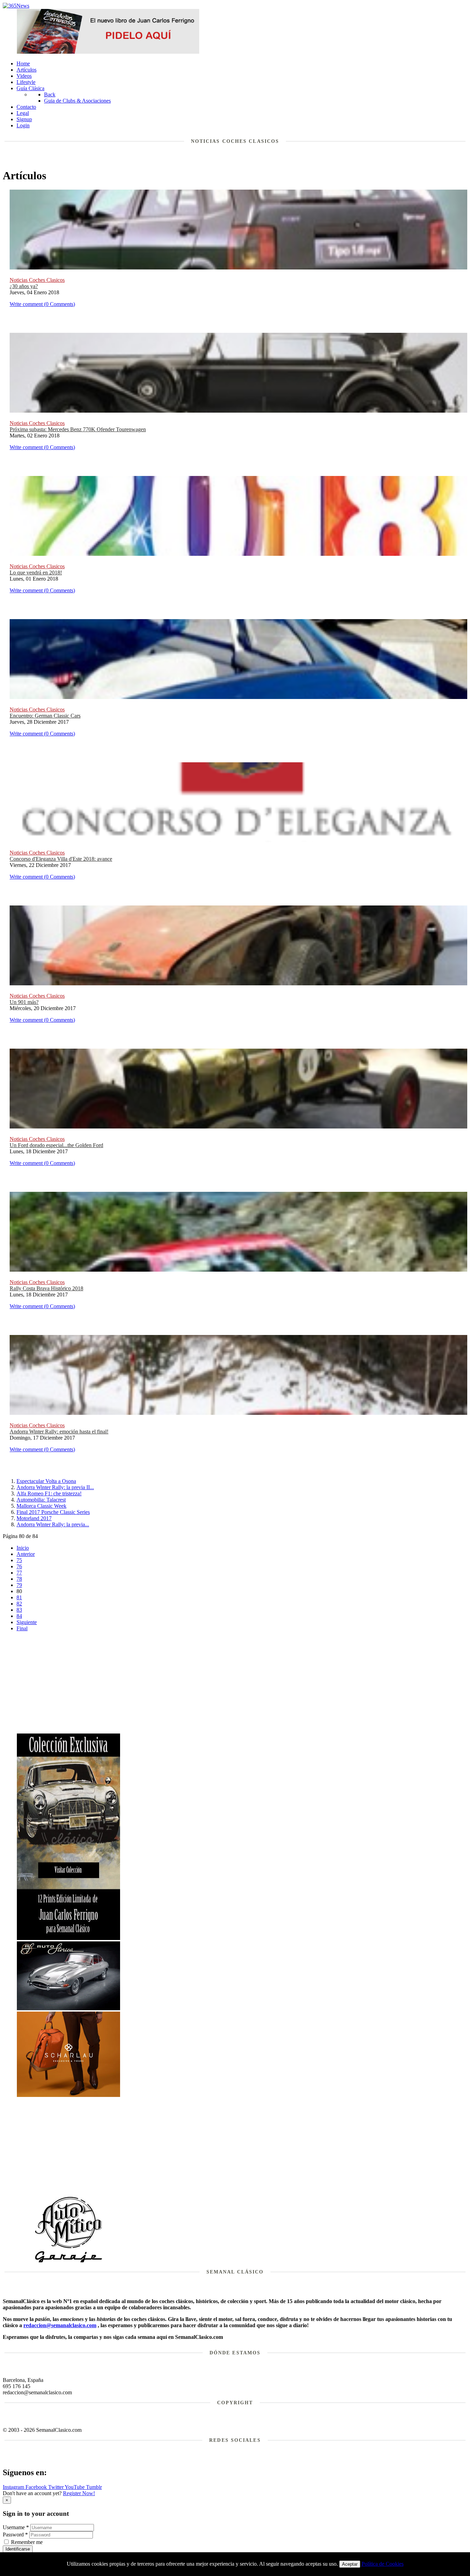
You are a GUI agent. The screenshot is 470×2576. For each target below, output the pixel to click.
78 (19, 1579)
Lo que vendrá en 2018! (36, 573)
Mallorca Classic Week (41, 1506)
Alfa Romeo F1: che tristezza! (49, 1493)
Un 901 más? (24, 1002)
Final (22, 1628)
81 (19, 1597)
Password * (15, 2535)
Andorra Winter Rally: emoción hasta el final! (59, 1432)
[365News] (16, 6)
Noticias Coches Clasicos (37, 280)
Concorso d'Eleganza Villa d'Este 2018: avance (61, 859)
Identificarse (18, 2549)
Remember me (27, 2542)
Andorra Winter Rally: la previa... (53, 1524)
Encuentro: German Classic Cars (45, 716)
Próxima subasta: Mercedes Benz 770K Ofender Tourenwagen (78, 429)
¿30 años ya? (24, 286)
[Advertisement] (242, 1685)
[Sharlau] (68, 2095)
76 (19, 1566)
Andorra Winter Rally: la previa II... (55, 1487)
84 (19, 1616)
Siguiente (27, 1622)
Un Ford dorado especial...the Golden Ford (56, 1145)
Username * (16, 2527)
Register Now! (79, 2493)
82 (19, 1604)
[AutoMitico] (68, 2262)
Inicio (23, 1548)
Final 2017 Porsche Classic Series (53, 1512)
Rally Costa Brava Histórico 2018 (46, 1288)
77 (19, 1573)
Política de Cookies (383, 2564)
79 (19, 1585)
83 (19, 1610)
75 (19, 1560)
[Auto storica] (68, 2008)
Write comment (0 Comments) (42, 304)
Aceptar (350, 2564)
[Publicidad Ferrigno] (68, 1938)
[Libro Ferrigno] (108, 52)
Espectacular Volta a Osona (46, 1481)
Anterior (26, 1554)
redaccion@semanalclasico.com (60, 2325)
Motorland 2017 (34, 1518)
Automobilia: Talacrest (41, 1500)
